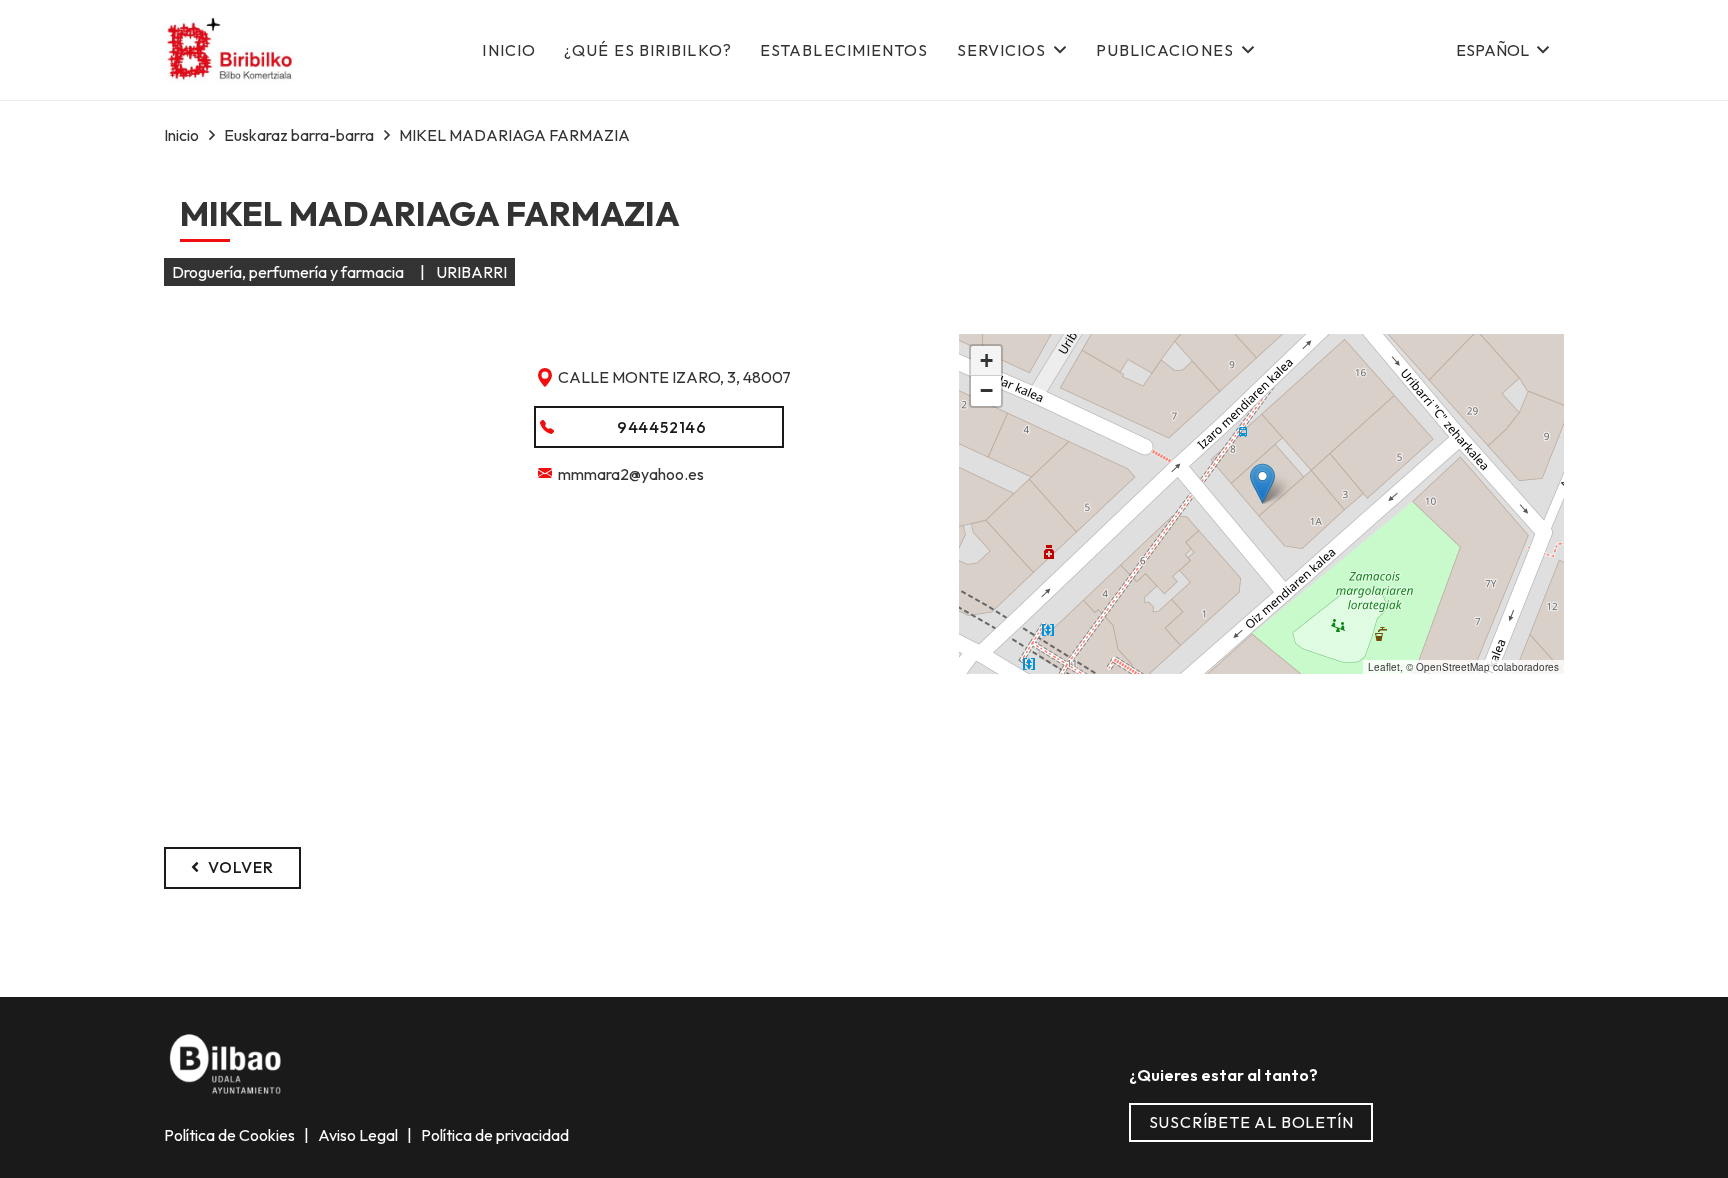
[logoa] (231, 50)
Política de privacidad (493, 1135)
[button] (1502, 50)
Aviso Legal (359, 1135)
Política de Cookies (231, 1135)
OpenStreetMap (1453, 667)
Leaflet (1384, 667)
